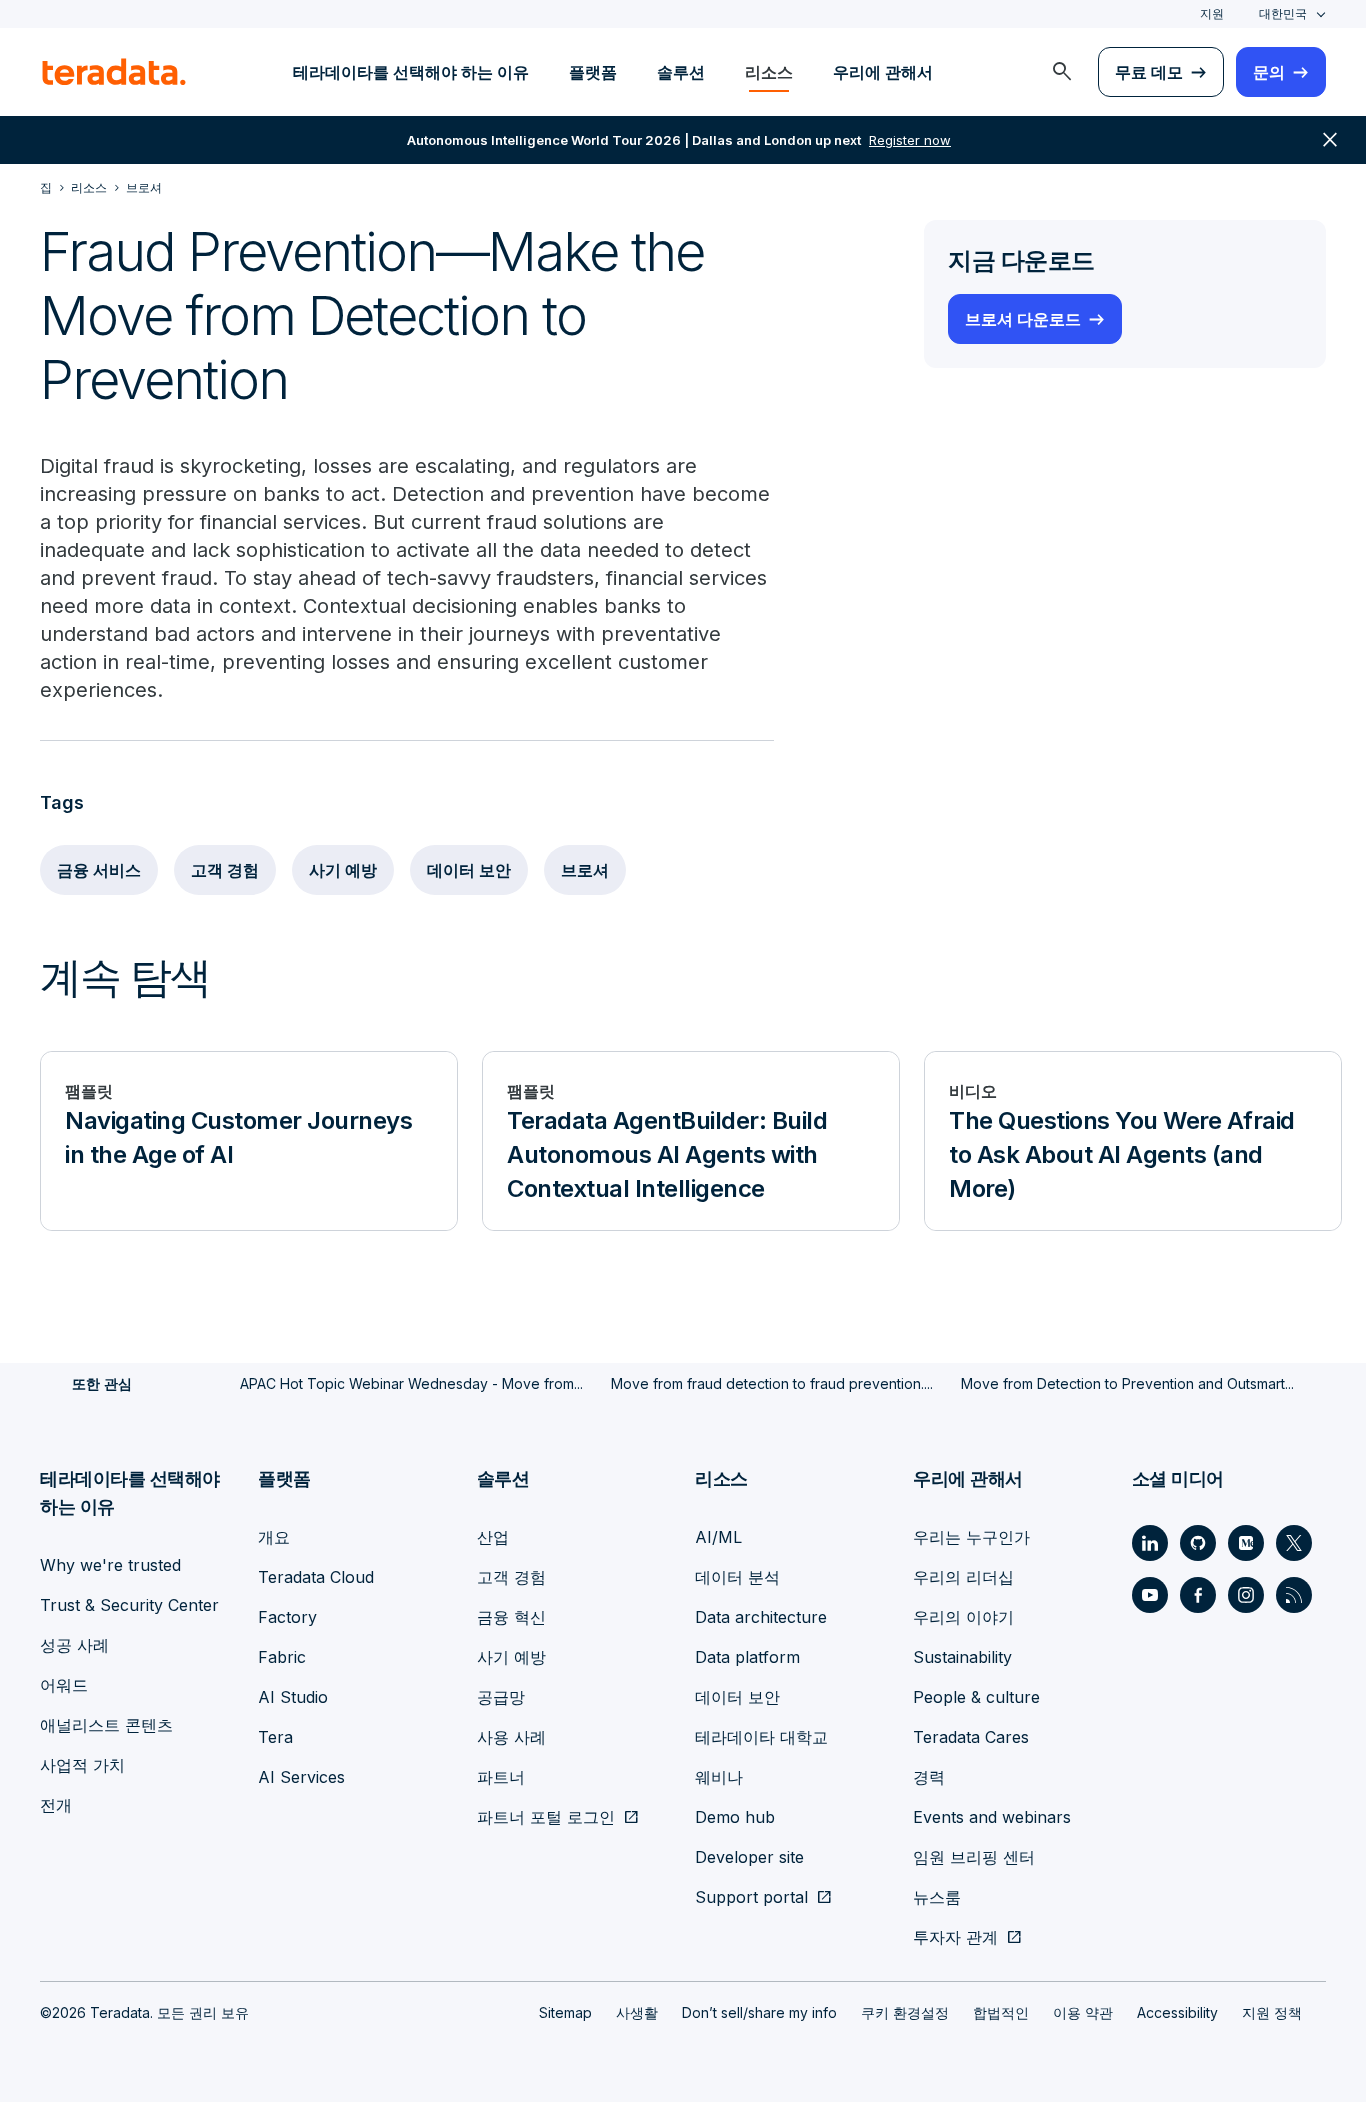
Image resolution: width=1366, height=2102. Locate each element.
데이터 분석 (737, 1577)
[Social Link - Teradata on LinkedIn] (1150, 1543)
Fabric (282, 1657)
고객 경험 (225, 870)
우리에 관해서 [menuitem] (883, 72)
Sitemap (565, 2012)
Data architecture (761, 1617)
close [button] (1330, 140)
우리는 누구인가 (971, 1537)
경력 (929, 1777)
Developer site (749, 1857)
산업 (493, 1537)
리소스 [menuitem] (769, 72)
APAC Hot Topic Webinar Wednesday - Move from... (411, 1383)
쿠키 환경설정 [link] (905, 2012)
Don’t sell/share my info (759, 2012)
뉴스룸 (937, 1897)
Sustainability (962, 1657)
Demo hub (735, 1817)
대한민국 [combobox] (1283, 13)
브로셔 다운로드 (1023, 319)
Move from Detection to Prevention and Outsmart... (1127, 1383)
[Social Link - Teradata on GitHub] (1198, 1543)
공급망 (501, 1697)
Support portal (751, 1897)
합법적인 (1001, 2012)
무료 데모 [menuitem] (1149, 72)
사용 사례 (511, 1737)
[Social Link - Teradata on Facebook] (1198, 1595)
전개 (56, 1805)
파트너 (501, 1777)
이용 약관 (1083, 2012)
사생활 (637, 2012)
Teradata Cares (971, 1737)
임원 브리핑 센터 (974, 1857)
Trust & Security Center (129, 1605)
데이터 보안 (469, 870)
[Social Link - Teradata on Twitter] (1294, 1543)
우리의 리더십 (963, 1577)
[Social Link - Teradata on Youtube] (1150, 1595)
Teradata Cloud (316, 1577)
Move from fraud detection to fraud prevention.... (772, 1383)
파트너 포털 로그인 (546, 1817)
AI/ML (718, 1537)
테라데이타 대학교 (761, 1737)
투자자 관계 (955, 1937)
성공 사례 (74, 1645)
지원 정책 (1272, 2012)
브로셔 (585, 870)
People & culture (976, 1697)
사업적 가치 (82, 1765)
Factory (287, 1617)
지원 (1212, 13)
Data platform (747, 1657)
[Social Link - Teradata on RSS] (1294, 1595)
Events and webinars (992, 1817)
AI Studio (293, 1697)
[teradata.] (114, 72)
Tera (275, 1737)
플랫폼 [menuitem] (593, 72)
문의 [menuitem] (1269, 72)
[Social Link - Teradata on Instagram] (1246, 1595)
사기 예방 (343, 870)
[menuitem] (1062, 72)
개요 (274, 1537)
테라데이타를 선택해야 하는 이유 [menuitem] (411, 72)
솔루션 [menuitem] (681, 72)
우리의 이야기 (963, 1617)
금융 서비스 (99, 870)
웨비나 (719, 1777)
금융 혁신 (511, 1617)
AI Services (301, 1777)
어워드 (64, 1685)
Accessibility (1177, 2012)
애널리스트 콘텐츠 (106, 1725)
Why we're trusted (110, 1565)
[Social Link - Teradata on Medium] (1246, 1543)
